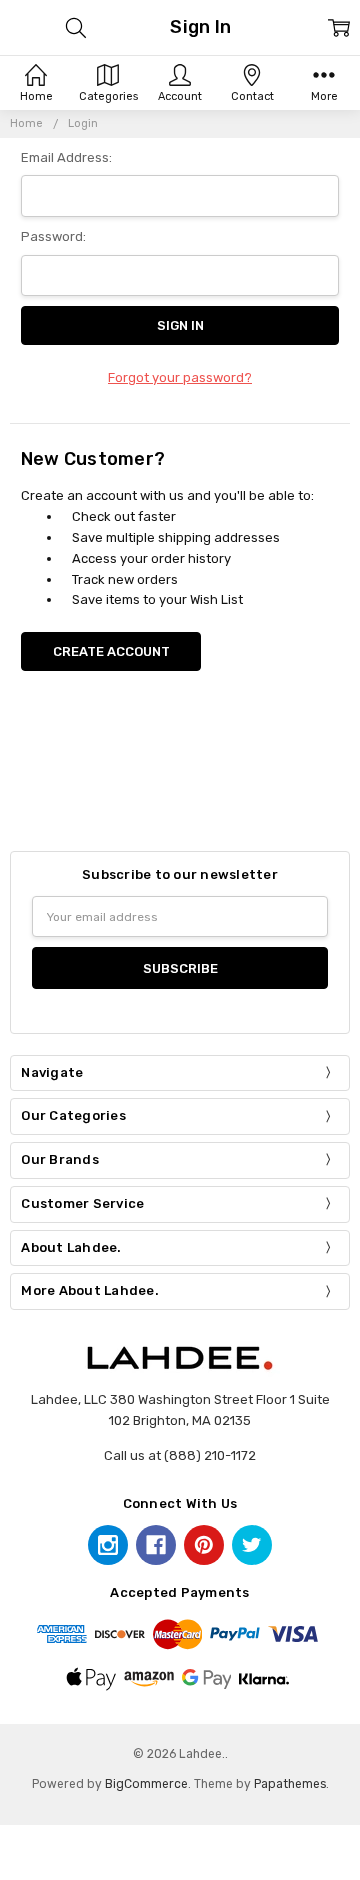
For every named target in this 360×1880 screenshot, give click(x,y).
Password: (53, 236)
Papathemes (290, 1784)
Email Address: (66, 157)
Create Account (111, 651)
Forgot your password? (180, 377)
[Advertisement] (184, 784)
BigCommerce (146, 1784)
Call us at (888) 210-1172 (180, 1455)
